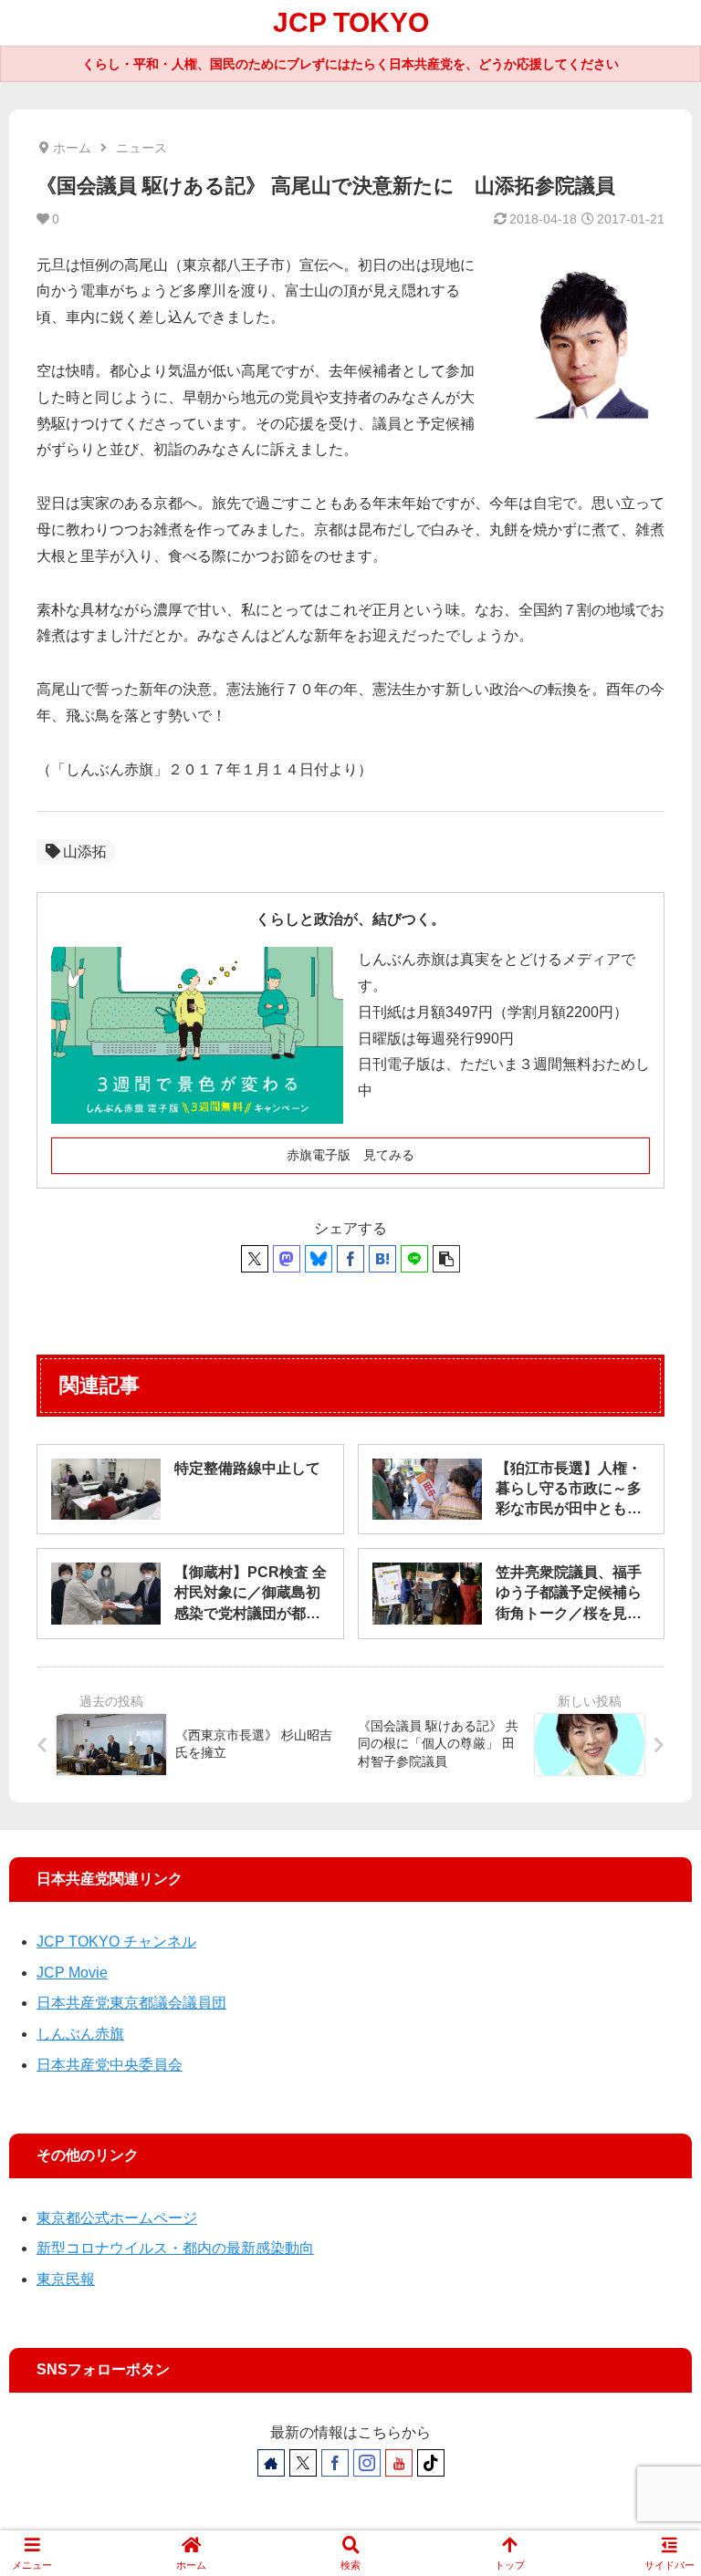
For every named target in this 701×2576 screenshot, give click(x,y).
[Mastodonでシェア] (287, 1259)
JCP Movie (72, 1973)
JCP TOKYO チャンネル (116, 1942)
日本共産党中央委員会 (110, 2065)
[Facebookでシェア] (350, 1259)
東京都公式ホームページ (117, 2218)
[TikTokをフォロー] (431, 2463)
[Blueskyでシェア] (319, 1259)
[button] (446, 1259)
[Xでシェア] (255, 1259)
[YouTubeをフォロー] (399, 2463)
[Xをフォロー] (303, 2463)
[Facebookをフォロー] (335, 2463)
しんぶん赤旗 (80, 2034)
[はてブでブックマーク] (382, 1259)
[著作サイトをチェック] (271, 2463)
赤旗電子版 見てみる (350, 1155)
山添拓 (85, 852)
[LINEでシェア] (414, 1259)
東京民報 (66, 2279)
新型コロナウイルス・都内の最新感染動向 (175, 2248)
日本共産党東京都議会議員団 (131, 2003)
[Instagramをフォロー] (367, 2463)
